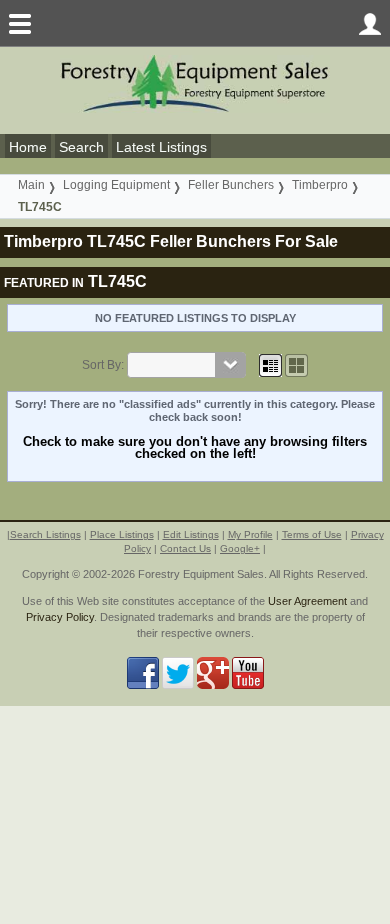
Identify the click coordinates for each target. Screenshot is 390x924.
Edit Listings (191, 534)
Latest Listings (161, 147)
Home (28, 147)
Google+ (240, 548)
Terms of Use (312, 534)
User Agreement (307, 601)
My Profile (250, 534)
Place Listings (122, 534)
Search (81, 147)
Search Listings (45, 534)
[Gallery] (296, 365)
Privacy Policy (60, 617)
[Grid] (270, 365)
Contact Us (185, 548)
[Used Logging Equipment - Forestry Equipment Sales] (195, 82)
